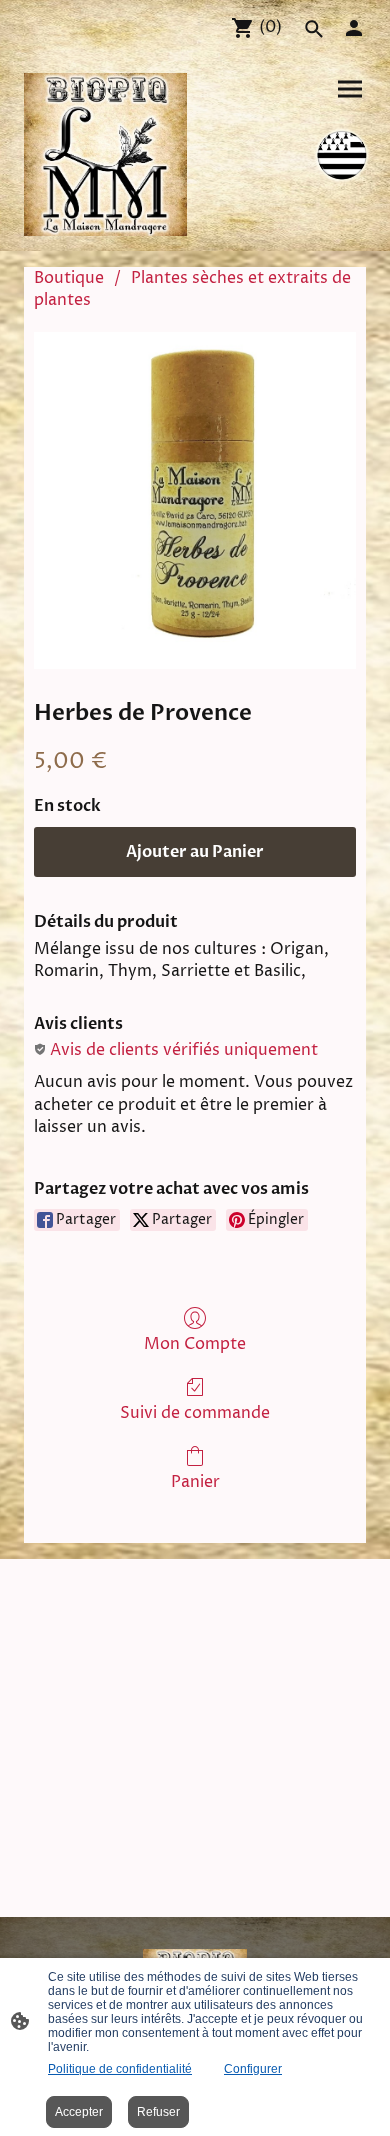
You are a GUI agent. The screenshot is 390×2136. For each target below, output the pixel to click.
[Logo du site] (105, 154)
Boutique (69, 278)
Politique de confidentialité (120, 2069)
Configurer (253, 2069)
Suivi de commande (195, 1412)
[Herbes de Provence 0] (195, 500)
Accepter (79, 2112)
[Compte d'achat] (354, 28)
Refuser (158, 2112)
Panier (195, 1481)
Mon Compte (195, 1343)
